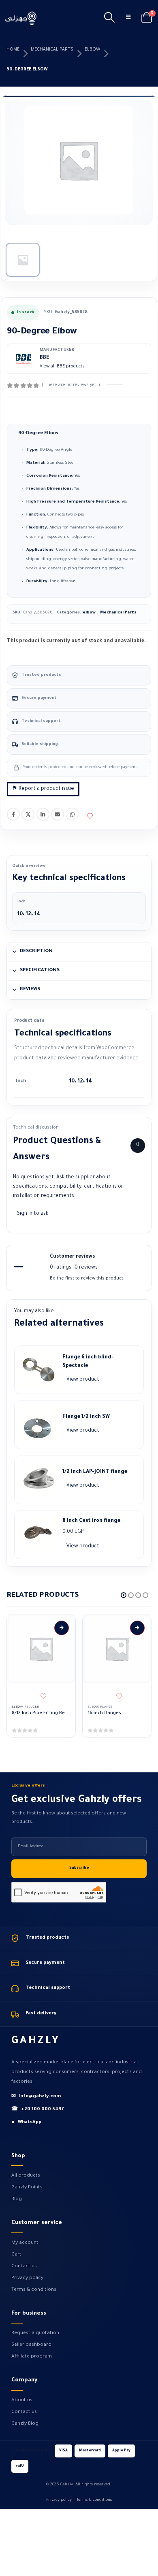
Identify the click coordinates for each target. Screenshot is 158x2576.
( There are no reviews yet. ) (71, 385)
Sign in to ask (33, 1214)
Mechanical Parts (52, 50)
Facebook (13, 814)
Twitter (28, 814)
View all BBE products (62, 367)
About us (22, 2400)
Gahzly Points (27, 2188)
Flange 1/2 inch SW (86, 1417)
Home (13, 50)
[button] (109, 18)
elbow (92, 50)
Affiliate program (32, 2357)
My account (25, 2243)
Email (58, 814)
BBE (45, 358)
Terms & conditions (34, 2290)
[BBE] (23, 359)
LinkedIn (43, 814)
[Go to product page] (41, 1649)
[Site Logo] (21, 18)
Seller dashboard (31, 2345)
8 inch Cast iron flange (91, 1521)
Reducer (32, 1707)
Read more (62, 1628)
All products (26, 2176)
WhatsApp (72, 814)
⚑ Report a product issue (43, 789)
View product (83, 1380)
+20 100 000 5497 (38, 2110)
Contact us (24, 2266)
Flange (106, 1707)
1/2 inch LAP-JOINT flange (95, 1472)
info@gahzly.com (36, 2097)
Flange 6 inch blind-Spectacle (88, 1362)
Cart (16, 2255)
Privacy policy (27, 2278)
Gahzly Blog (25, 2424)
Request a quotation (35, 2333)
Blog (17, 2199)
